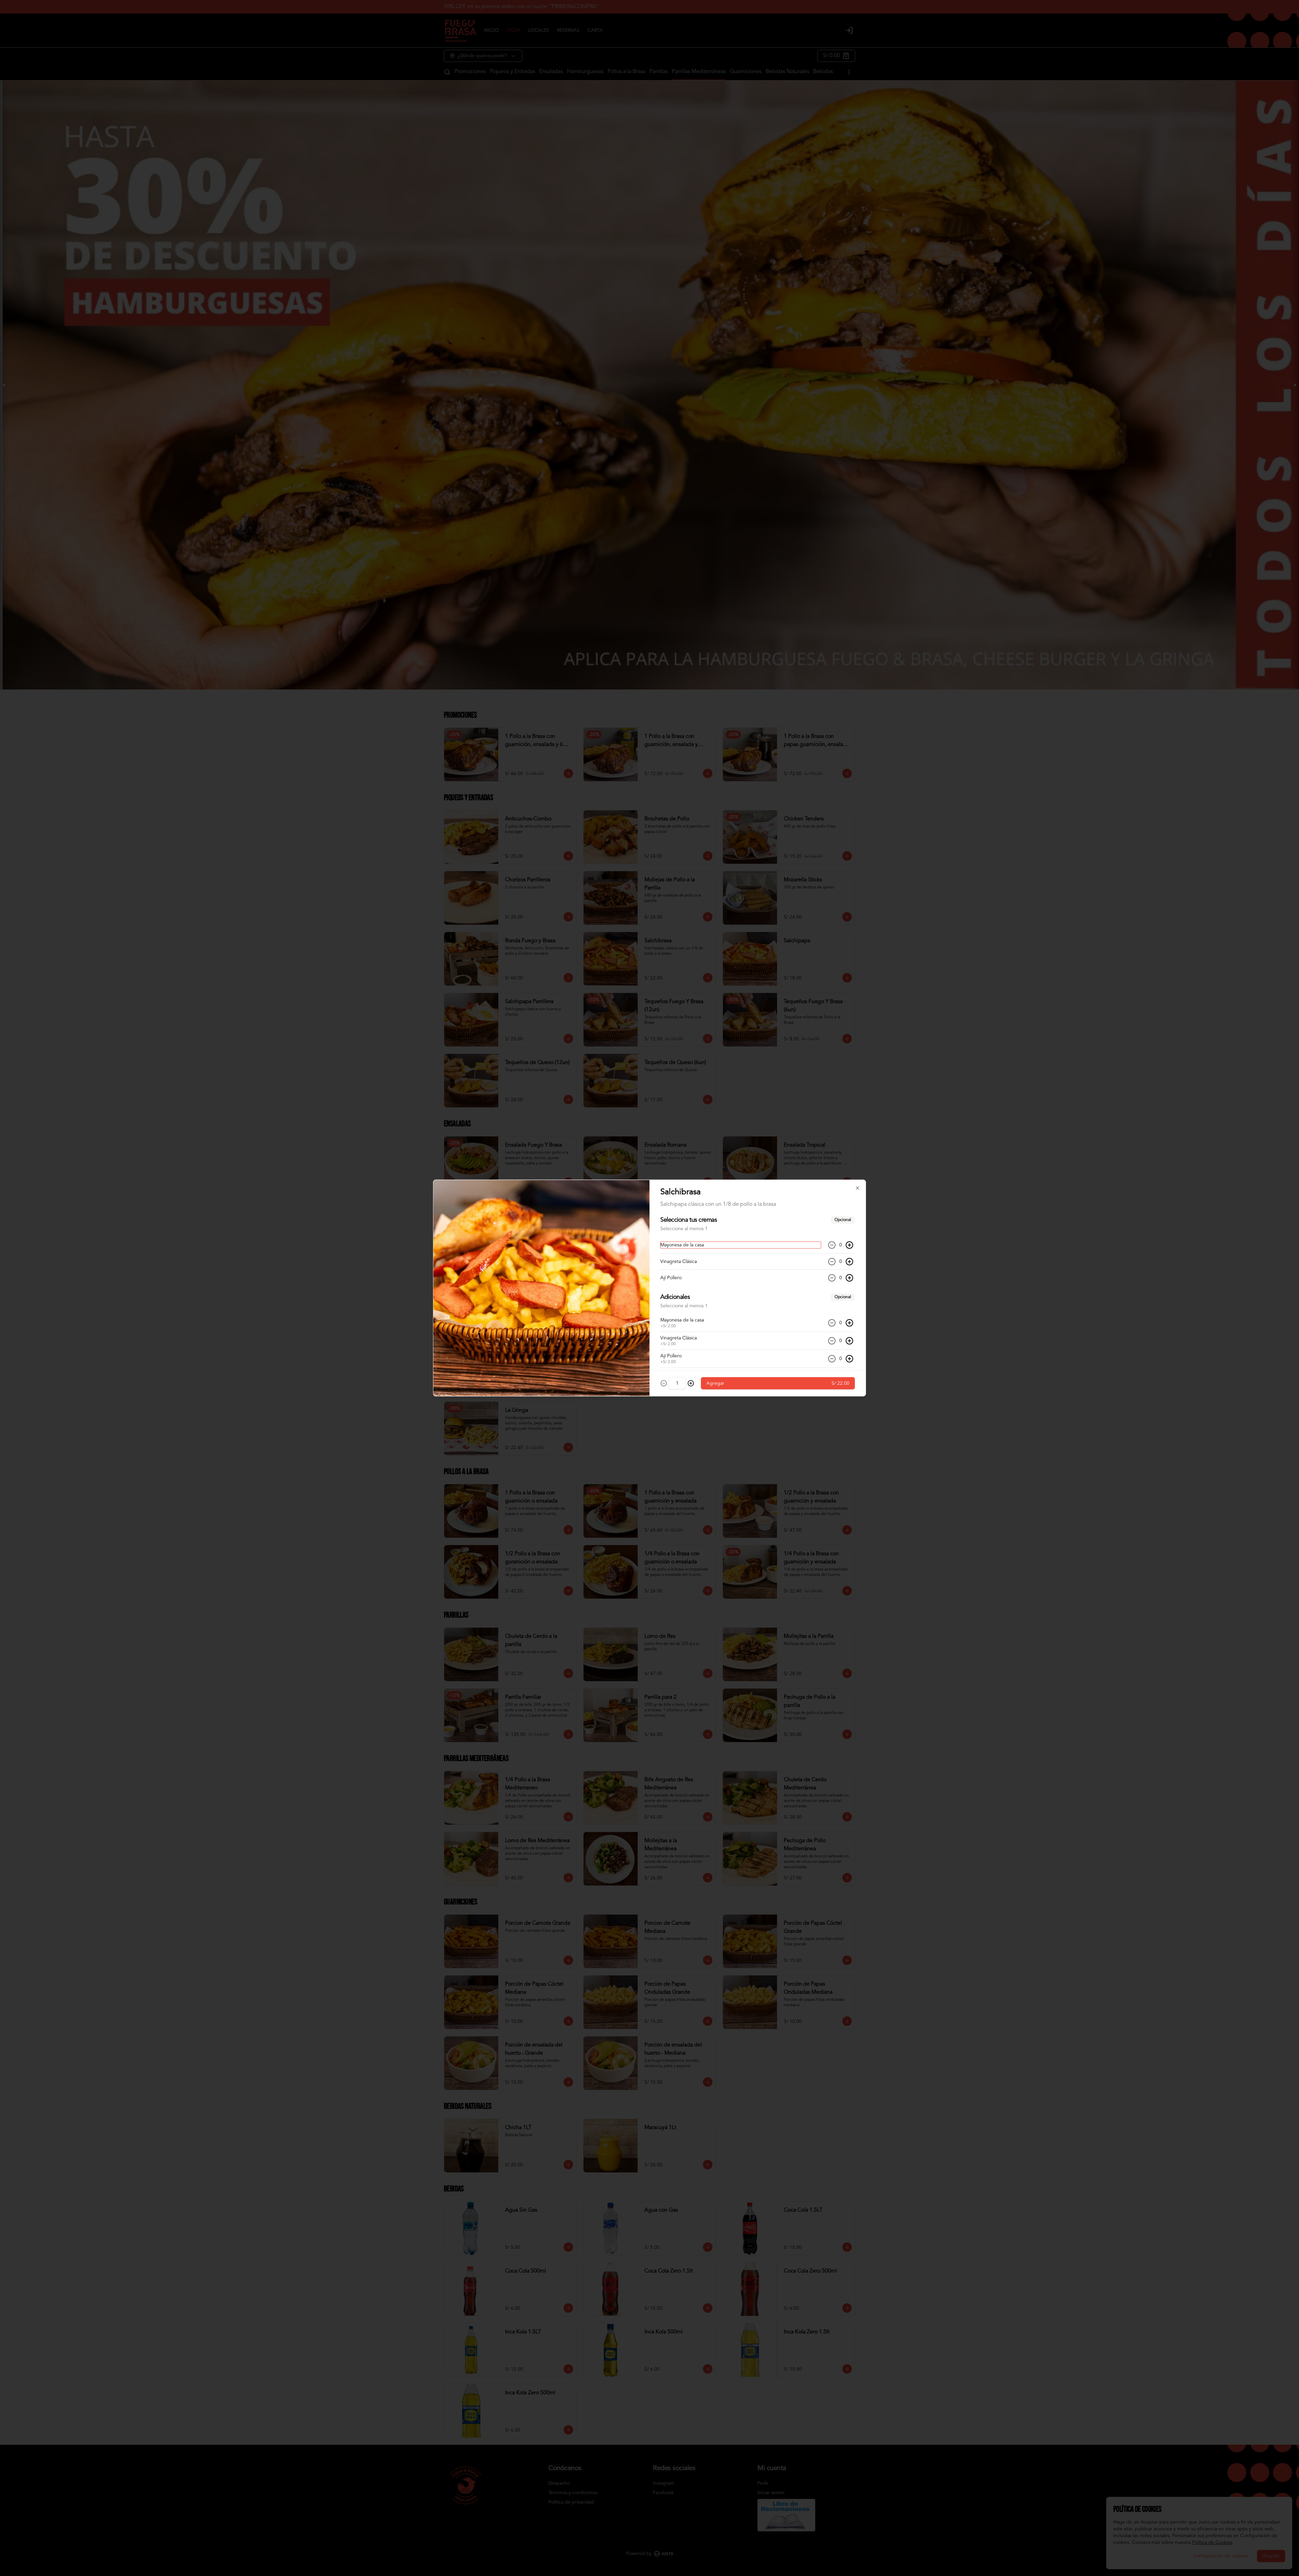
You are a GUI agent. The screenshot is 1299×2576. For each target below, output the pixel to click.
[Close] (858, 1188)
